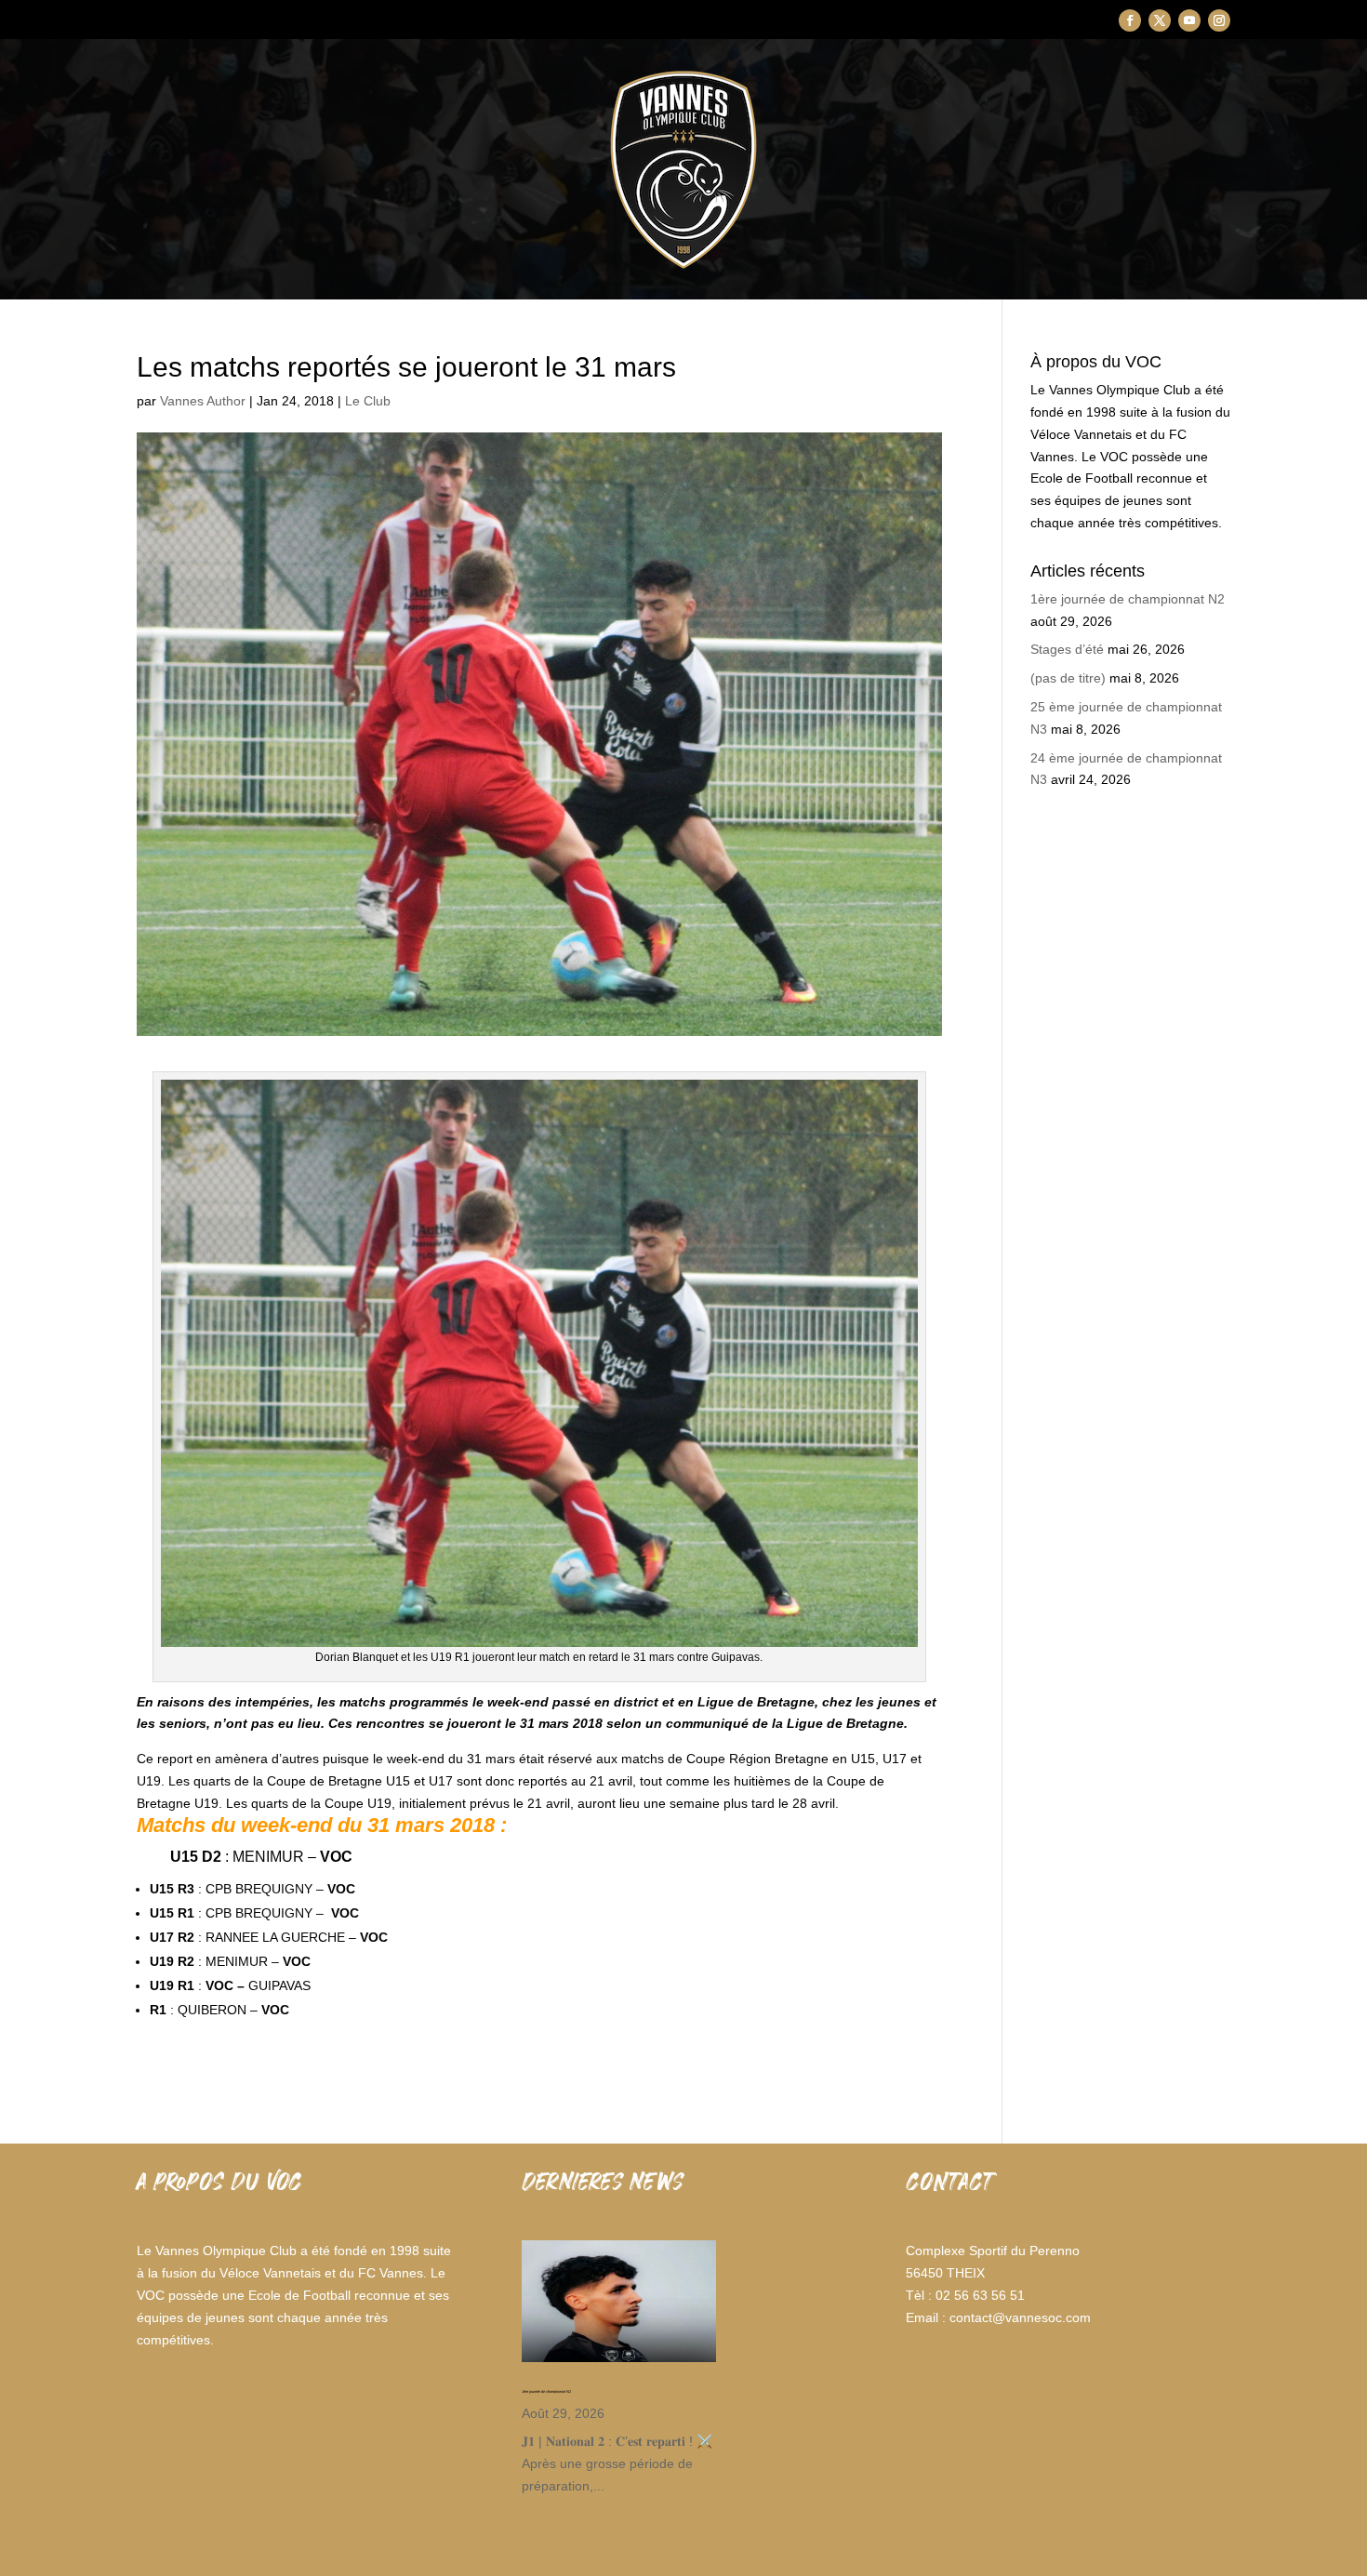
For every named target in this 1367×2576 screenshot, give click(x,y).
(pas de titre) (1068, 678)
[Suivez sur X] (1160, 20)
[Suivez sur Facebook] (1130, 20)
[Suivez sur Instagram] (1219, 20)
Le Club (368, 401)
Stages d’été (1067, 649)
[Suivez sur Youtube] (1189, 20)
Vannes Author (203, 401)
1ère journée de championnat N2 (1128, 599)
